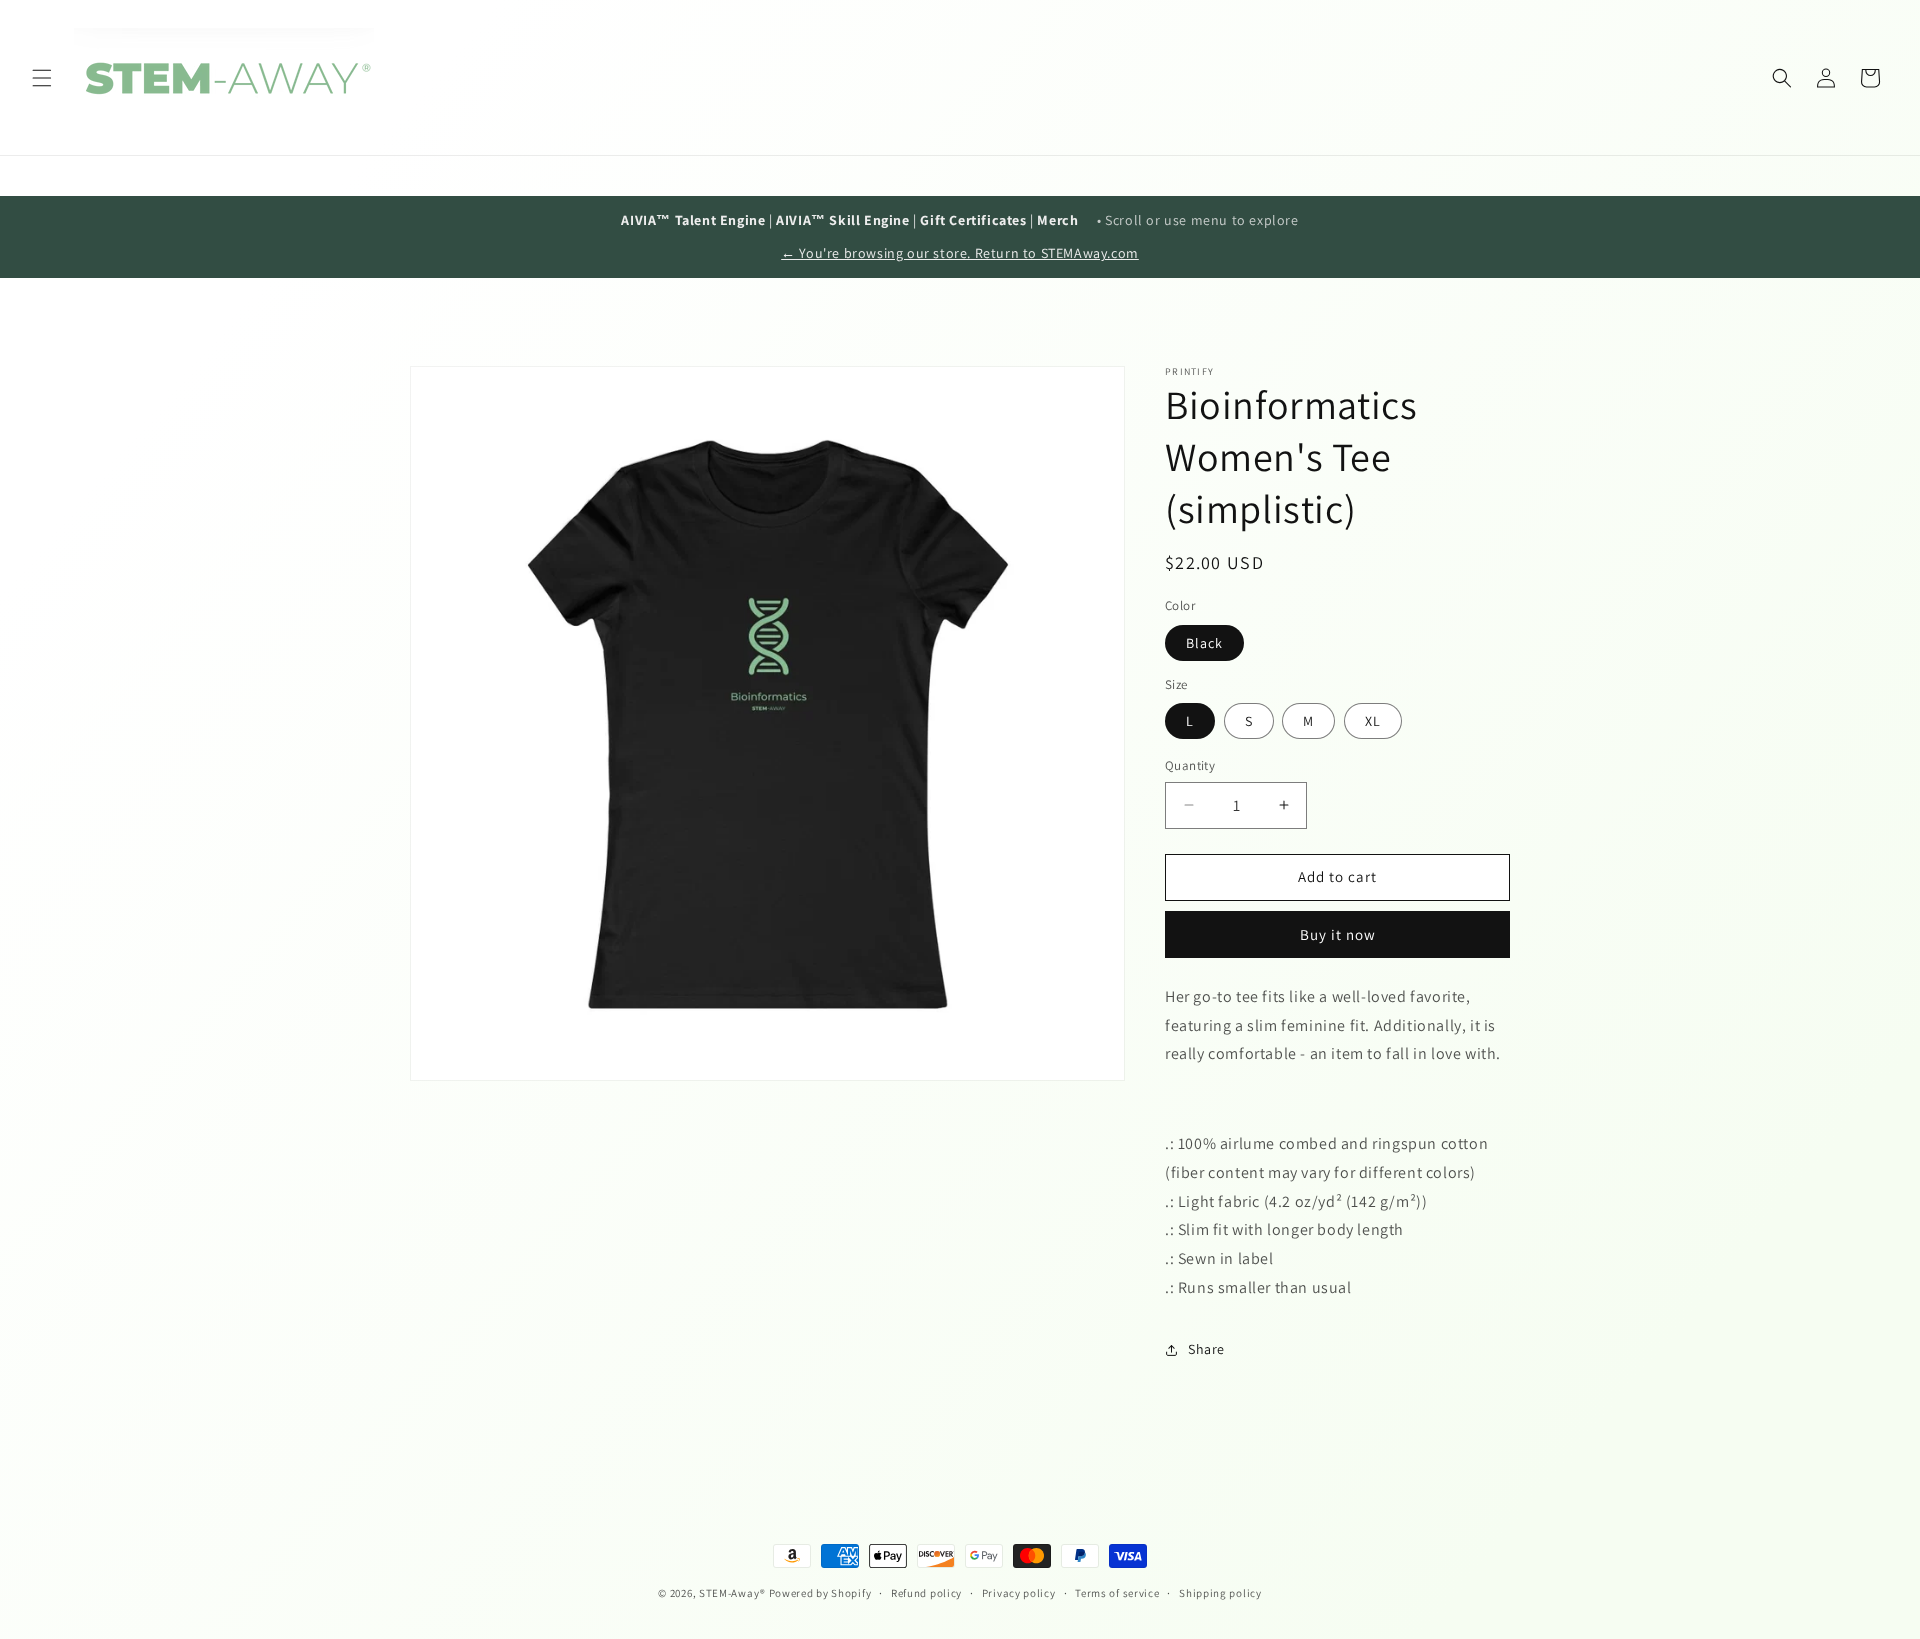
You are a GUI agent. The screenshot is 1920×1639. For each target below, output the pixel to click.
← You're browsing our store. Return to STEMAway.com (960, 253)
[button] (42, 78)
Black (1204, 643)
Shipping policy (1220, 1593)
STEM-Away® (732, 1593)
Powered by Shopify (820, 1593)
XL (1373, 721)
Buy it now (1338, 934)
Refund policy (926, 1593)
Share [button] (1206, 1349)
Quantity (1190, 765)
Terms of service (1117, 1593)
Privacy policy (1019, 1593)
